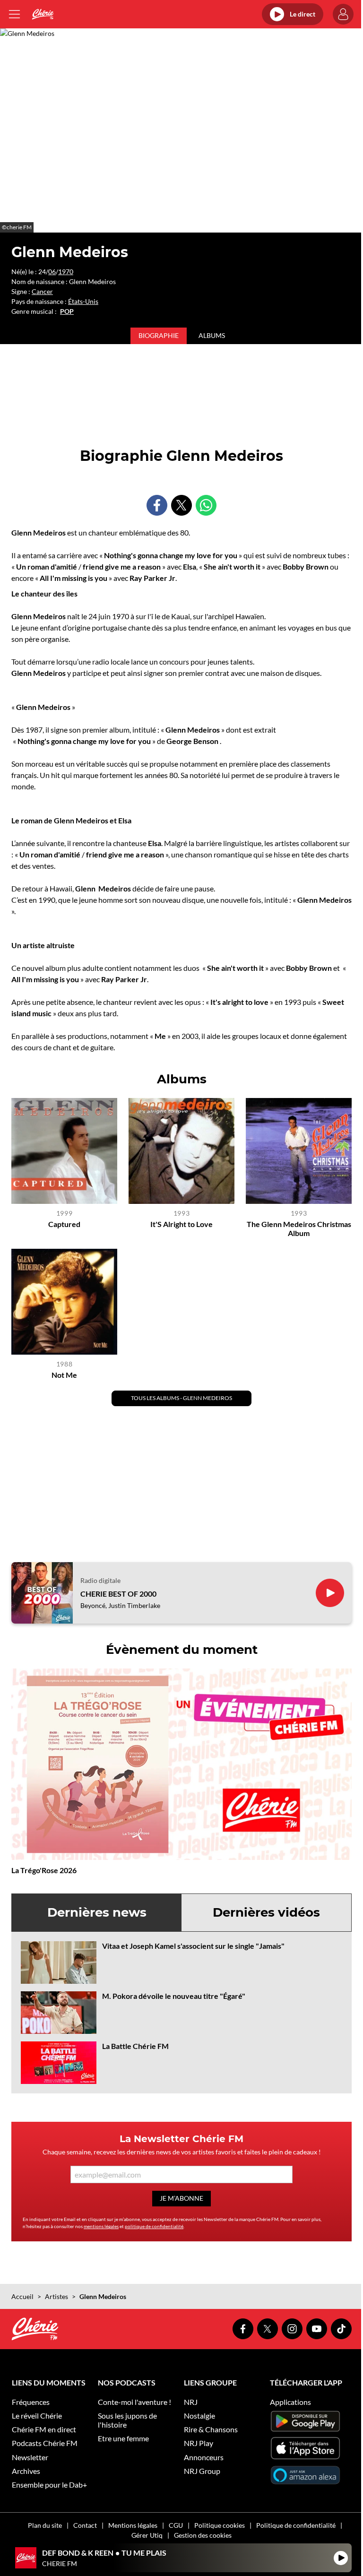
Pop (67, 311)
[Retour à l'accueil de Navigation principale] (43, 14)
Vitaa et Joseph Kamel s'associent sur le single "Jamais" (193, 1946)
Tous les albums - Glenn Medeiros (181, 1398)
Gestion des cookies (203, 2535)
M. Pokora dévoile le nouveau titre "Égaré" (174, 1996)
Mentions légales (133, 2525)
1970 (66, 272)
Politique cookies (220, 2525)
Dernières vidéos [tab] (266, 1912)
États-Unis (83, 301)
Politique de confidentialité (296, 2525)
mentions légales (101, 2226)
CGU (176, 2525)
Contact (85, 2525)
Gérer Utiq (147, 2535)
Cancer (42, 291)
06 (52, 272)
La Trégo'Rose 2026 (44, 1870)
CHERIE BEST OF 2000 (118, 1594)
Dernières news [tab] (97, 1912)
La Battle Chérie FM (135, 2046)
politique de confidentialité (154, 2226)
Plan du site (45, 2525)
